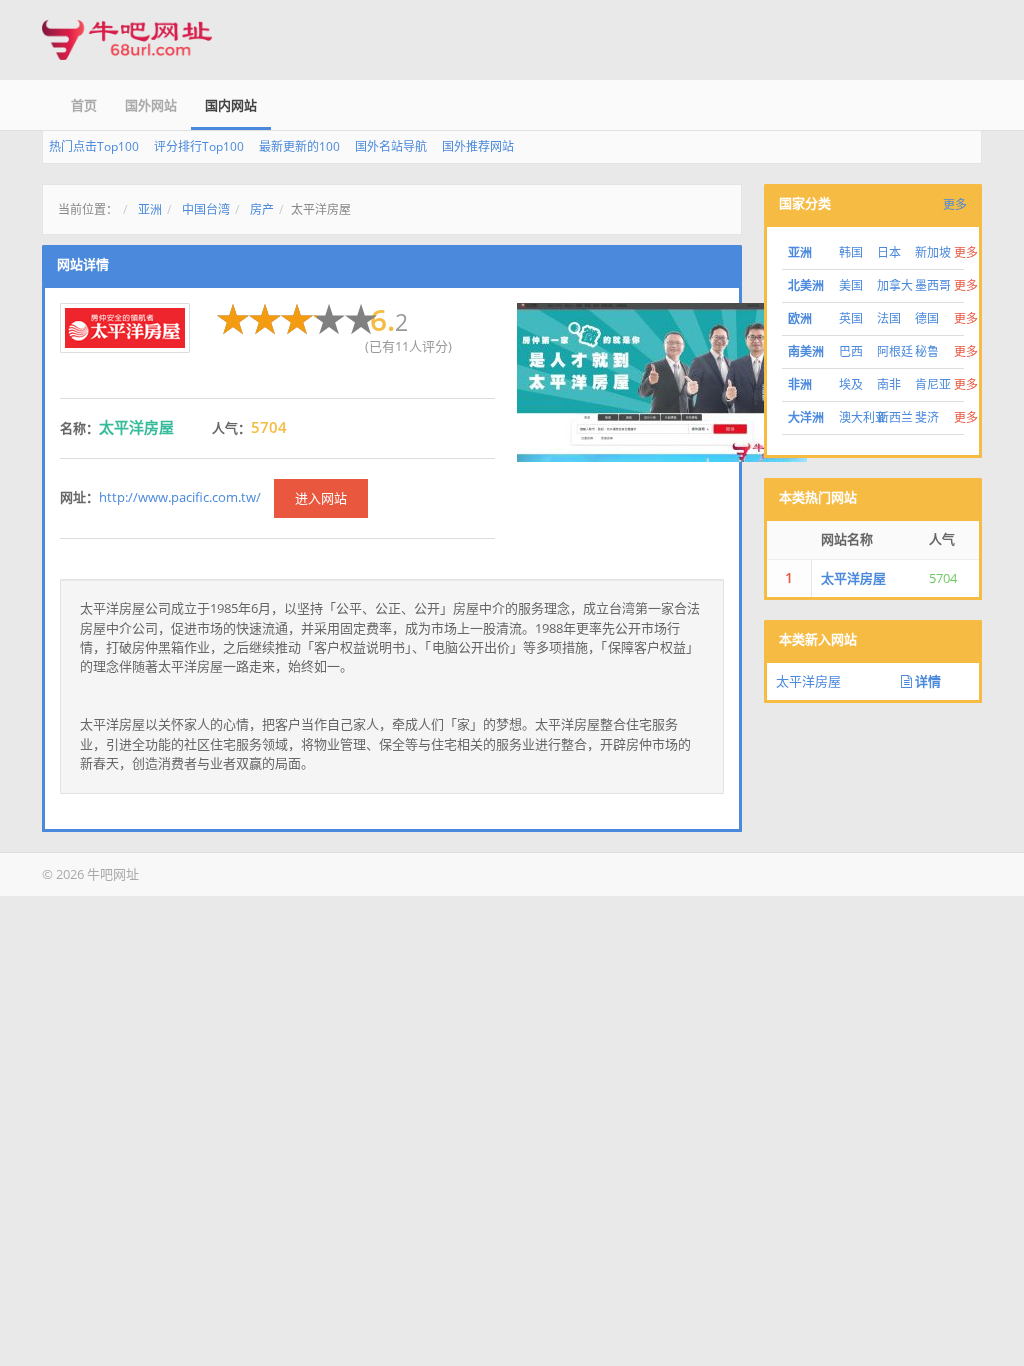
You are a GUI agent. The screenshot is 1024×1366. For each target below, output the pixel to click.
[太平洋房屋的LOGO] (125, 328)
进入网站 (321, 498)
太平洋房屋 (853, 578)
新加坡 (933, 252)
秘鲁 (927, 351)
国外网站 (151, 105)
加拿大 (895, 285)
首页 (84, 105)
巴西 (851, 351)
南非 (889, 384)
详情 (926, 681)
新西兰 (895, 417)
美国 (851, 285)
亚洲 (150, 209)
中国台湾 (206, 209)
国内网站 (231, 105)
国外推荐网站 (478, 146)
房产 (262, 209)
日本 (889, 252)
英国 (851, 318)
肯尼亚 (933, 384)
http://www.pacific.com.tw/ (180, 497)
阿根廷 (895, 351)
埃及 (851, 384)
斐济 (927, 417)
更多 (955, 204)
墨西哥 (933, 285)
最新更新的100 (299, 146)
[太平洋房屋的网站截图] (662, 381)
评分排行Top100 (199, 146)
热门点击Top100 (94, 146)
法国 (889, 318)
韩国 (851, 252)
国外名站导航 (391, 146)
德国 (927, 318)
